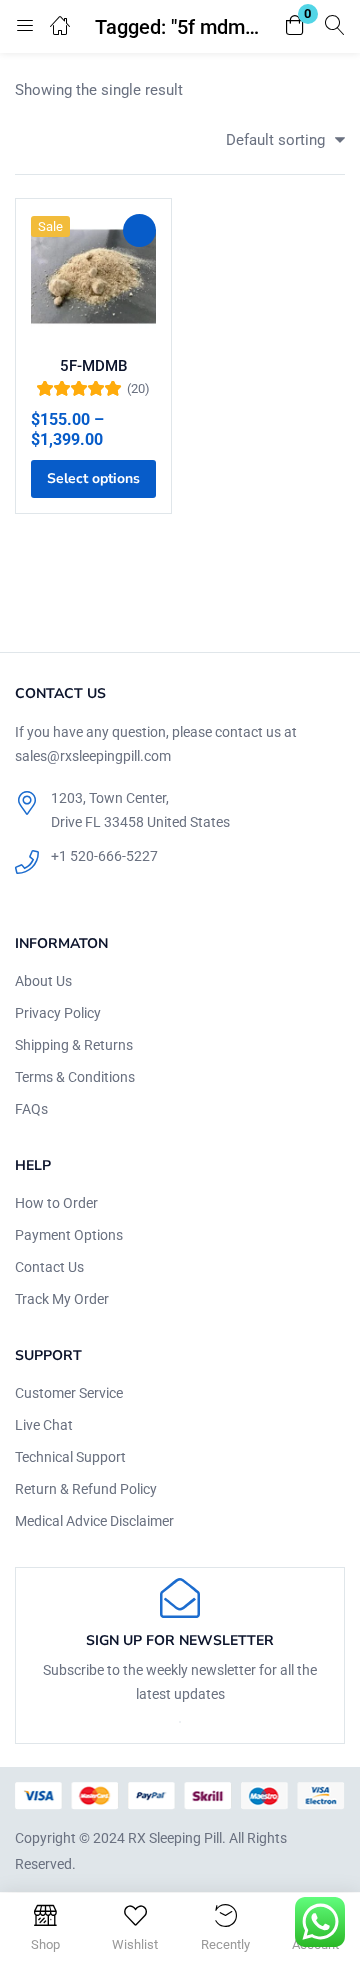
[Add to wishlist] (139, 230)
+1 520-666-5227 (104, 856)
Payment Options (69, 1235)
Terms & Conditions (75, 1077)
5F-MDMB (93, 366)
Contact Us (49, 1267)
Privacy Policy (58, 1013)
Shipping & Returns (74, 1045)
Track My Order (62, 1299)
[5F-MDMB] (93, 276)
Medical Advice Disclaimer (94, 1521)
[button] (295, 26)
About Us (43, 981)
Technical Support (70, 1457)
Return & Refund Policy (86, 1489)
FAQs (31, 1109)
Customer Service (69, 1393)
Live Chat (44, 1425)
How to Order (56, 1203)
